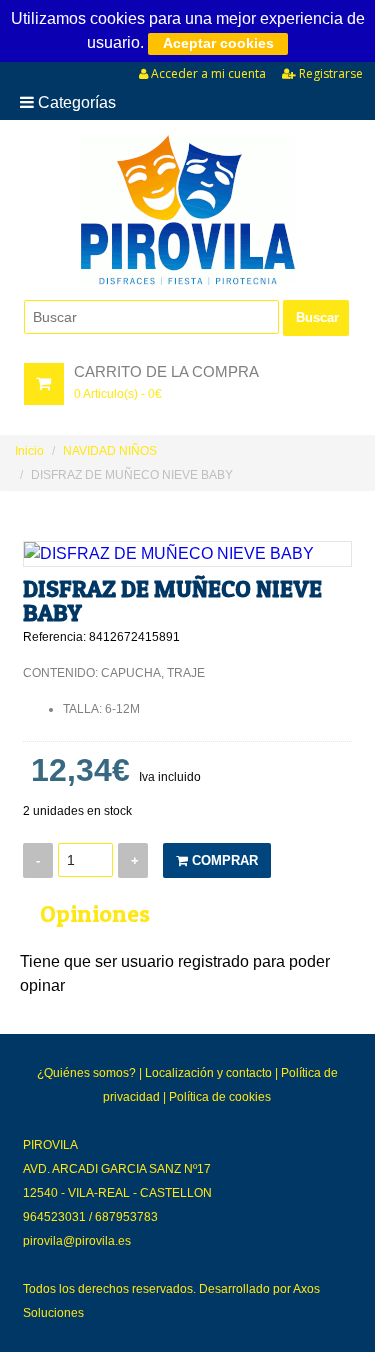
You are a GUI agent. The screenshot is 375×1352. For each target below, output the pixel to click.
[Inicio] (187, 210)
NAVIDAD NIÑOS (110, 451)
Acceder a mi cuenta (207, 73)
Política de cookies (220, 1097)
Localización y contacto (208, 1073)
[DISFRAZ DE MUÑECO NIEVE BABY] (187, 554)
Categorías (75, 102)
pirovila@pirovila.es (77, 1241)
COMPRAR (223, 860)
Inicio (29, 451)
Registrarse (329, 73)
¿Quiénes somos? (86, 1073)
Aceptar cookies (218, 43)
